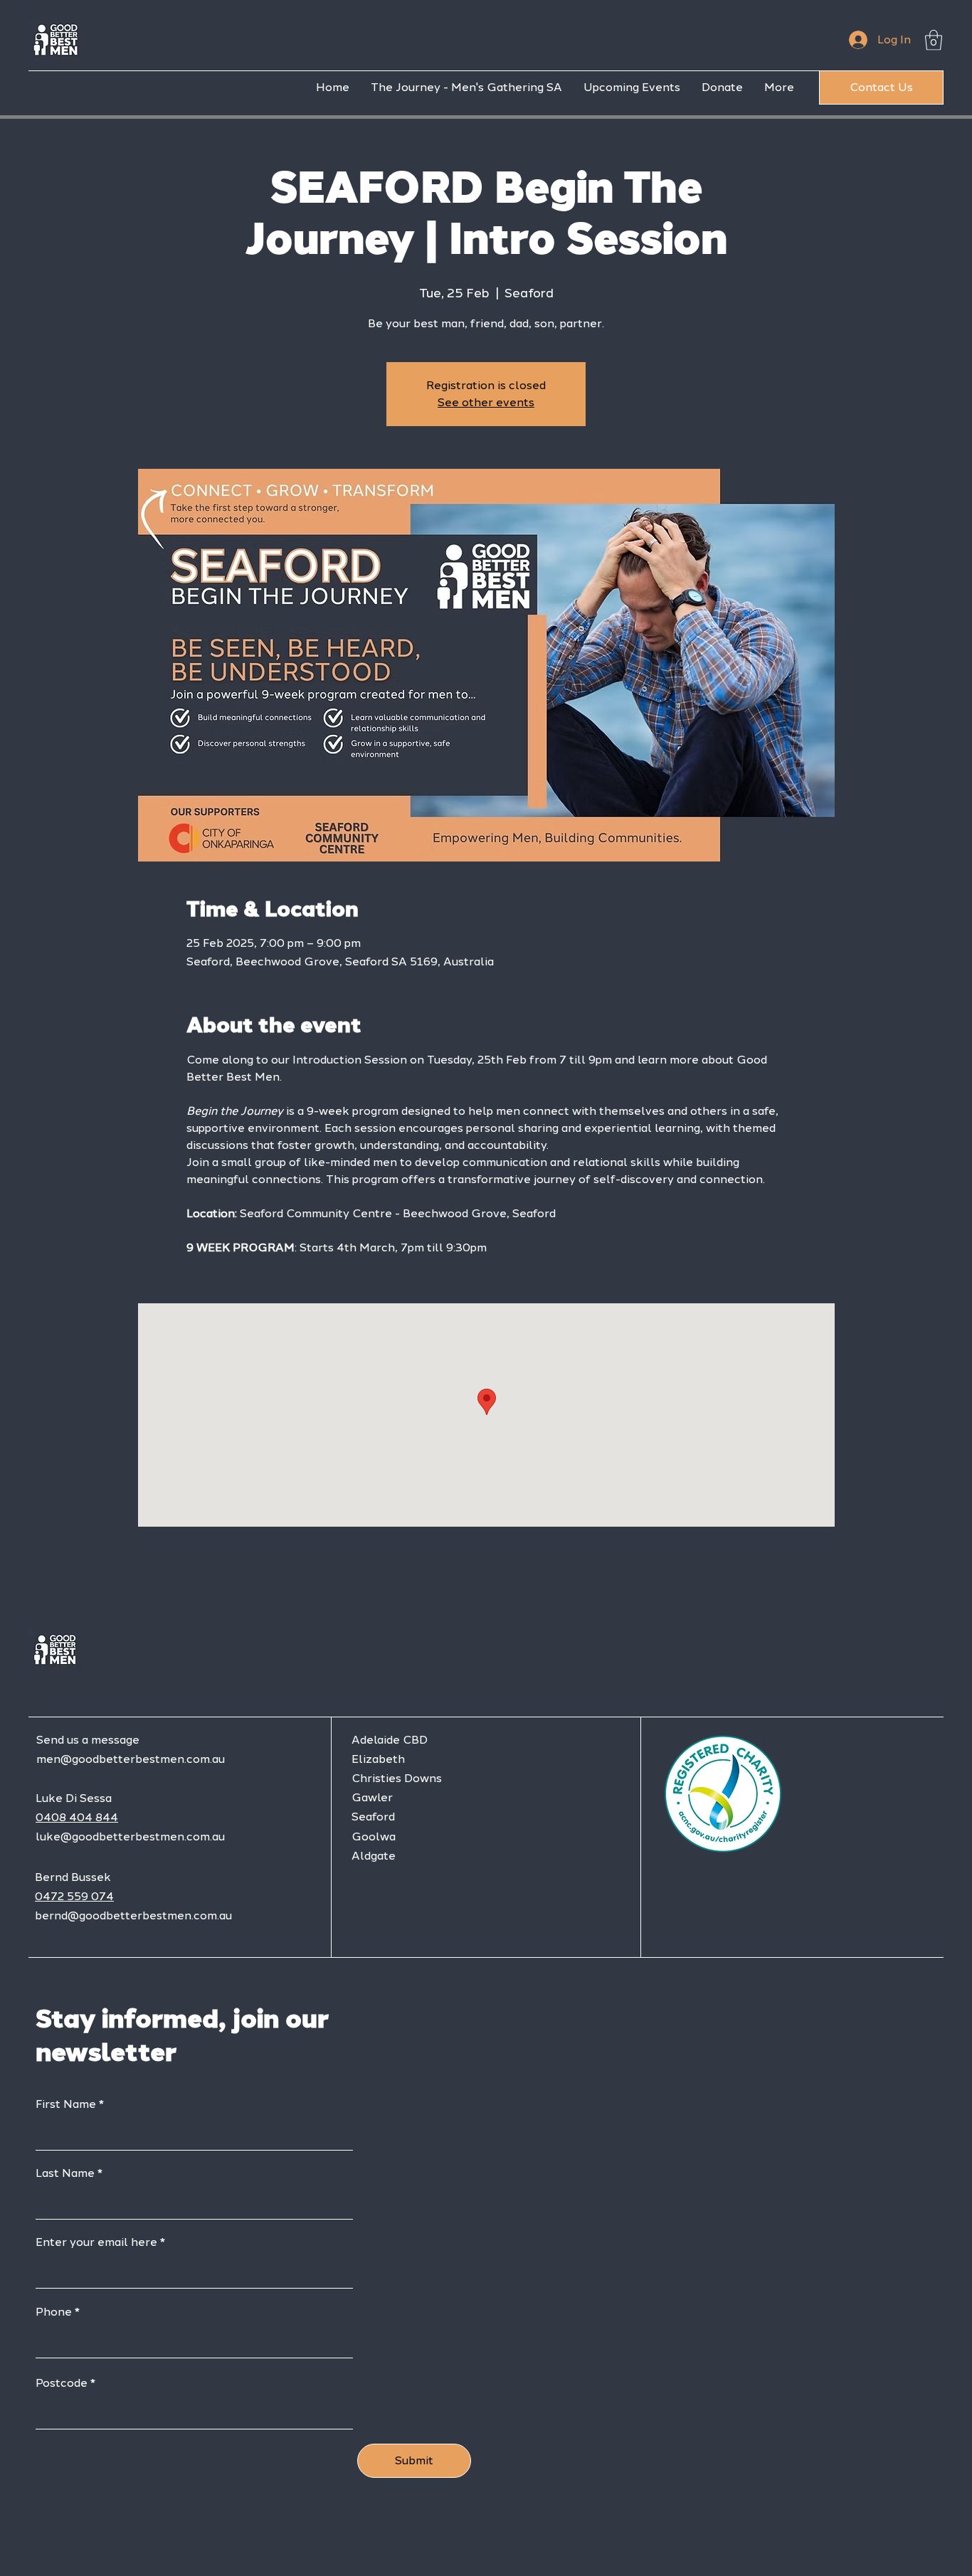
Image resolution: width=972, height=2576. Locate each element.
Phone (54, 2312)
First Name (66, 2104)
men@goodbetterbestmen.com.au (131, 1759)
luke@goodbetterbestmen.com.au (130, 1836)
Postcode (62, 2383)
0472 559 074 (74, 1896)
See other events (486, 402)
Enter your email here (96, 2242)
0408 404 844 (77, 1817)
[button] (934, 40)
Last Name (65, 2173)
